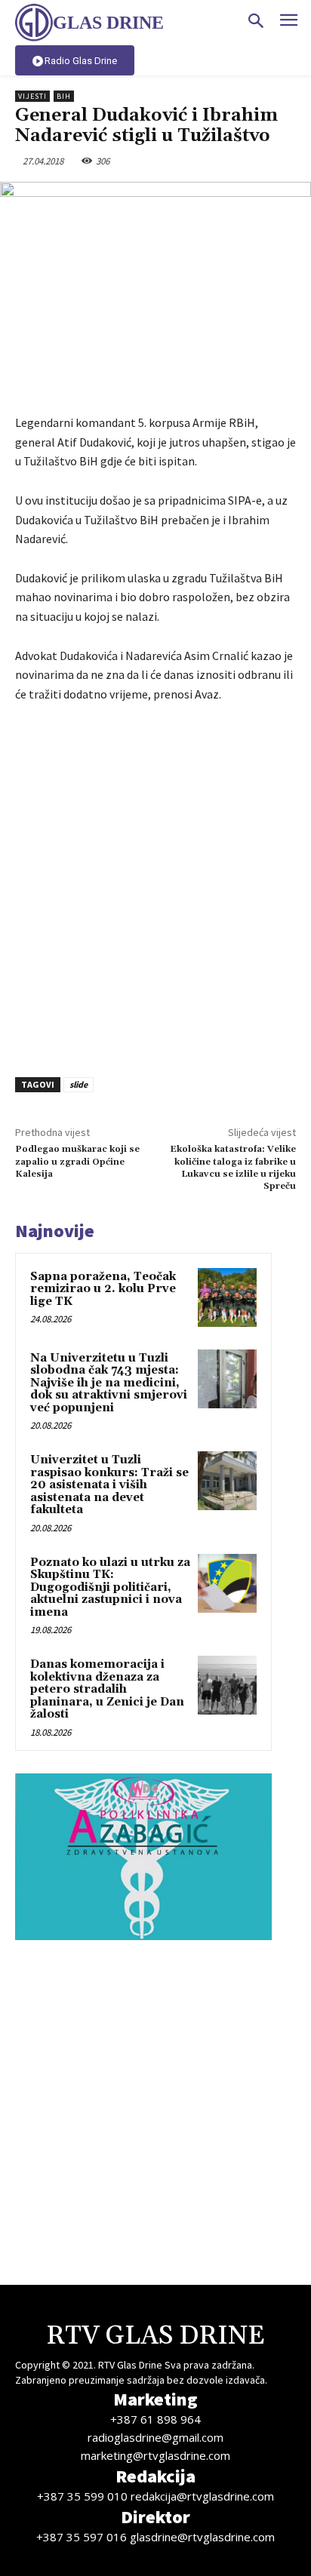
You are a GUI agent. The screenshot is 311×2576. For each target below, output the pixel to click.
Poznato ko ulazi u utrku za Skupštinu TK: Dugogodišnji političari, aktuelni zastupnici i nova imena (110, 1587)
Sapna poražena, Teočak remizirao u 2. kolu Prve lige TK (103, 1289)
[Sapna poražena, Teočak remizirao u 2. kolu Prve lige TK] (227, 1297)
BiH (64, 96)
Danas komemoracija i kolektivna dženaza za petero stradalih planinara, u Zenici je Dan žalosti (107, 1689)
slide (79, 1084)
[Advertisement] (155, 886)
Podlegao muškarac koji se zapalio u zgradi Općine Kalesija (77, 1162)
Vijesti (32, 96)
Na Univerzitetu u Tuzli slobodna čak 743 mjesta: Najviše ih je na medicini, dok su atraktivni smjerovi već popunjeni (109, 1383)
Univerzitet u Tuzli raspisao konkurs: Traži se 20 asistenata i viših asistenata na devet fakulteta (109, 1485)
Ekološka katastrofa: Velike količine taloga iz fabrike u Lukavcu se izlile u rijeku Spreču (233, 1168)
